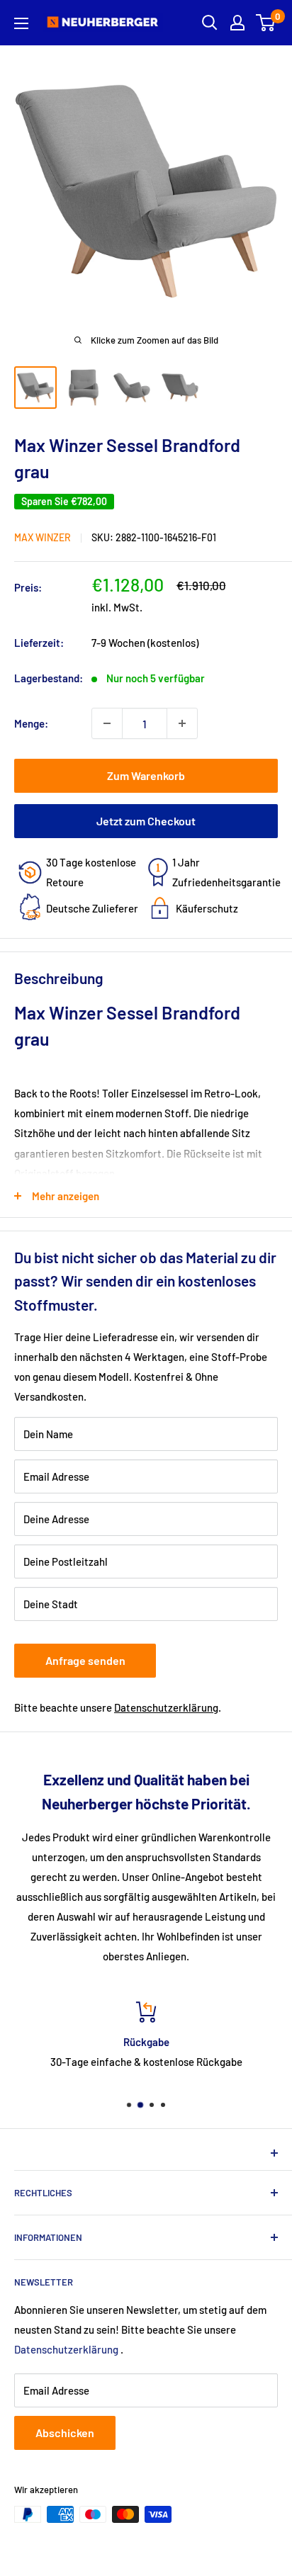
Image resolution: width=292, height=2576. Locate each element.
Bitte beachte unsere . (118, 1707)
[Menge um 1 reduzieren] (107, 723)
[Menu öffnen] (21, 23)
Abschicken (65, 2433)
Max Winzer (43, 537)
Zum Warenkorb (146, 775)
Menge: (31, 723)
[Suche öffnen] (210, 23)
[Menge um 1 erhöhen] (182, 723)
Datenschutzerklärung (166, 1707)
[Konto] (237, 23)
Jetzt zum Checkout (146, 821)
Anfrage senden (85, 1660)
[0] (266, 23)
